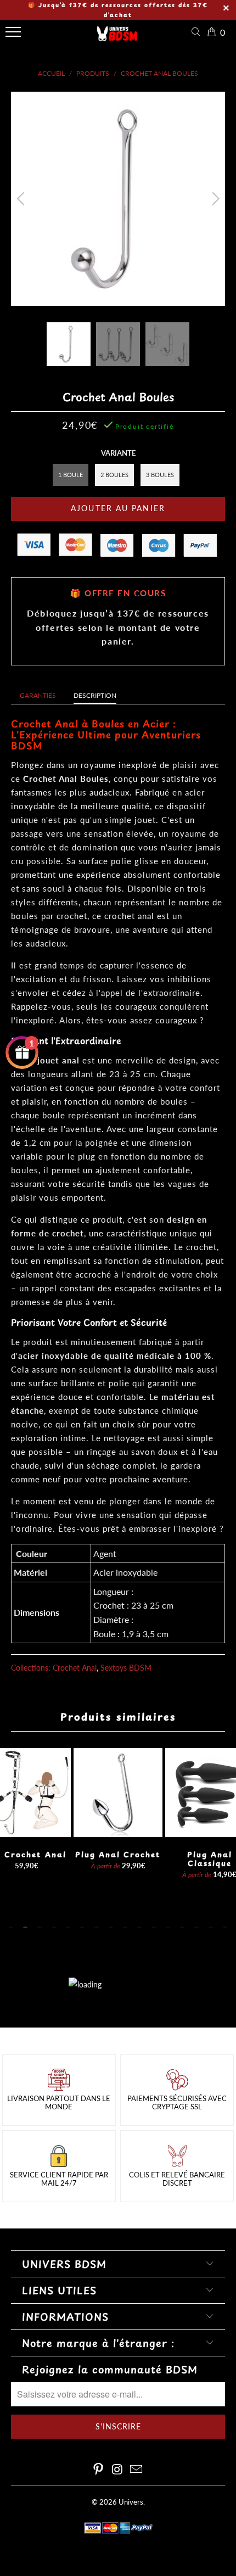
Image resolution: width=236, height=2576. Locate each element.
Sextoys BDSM (126, 1668)
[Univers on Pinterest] (98, 2470)
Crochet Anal (75, 1668)
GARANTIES (38, 695)
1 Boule (71, 475)
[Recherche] (198, 32)
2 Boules (114, 475)
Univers (131, 2502)
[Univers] (117, 37)
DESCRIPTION (95, 695)
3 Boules (160, 475)
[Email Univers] (137, 2470)
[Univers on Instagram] (117, 2470)
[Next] (214, 199)
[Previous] (22, 199)
